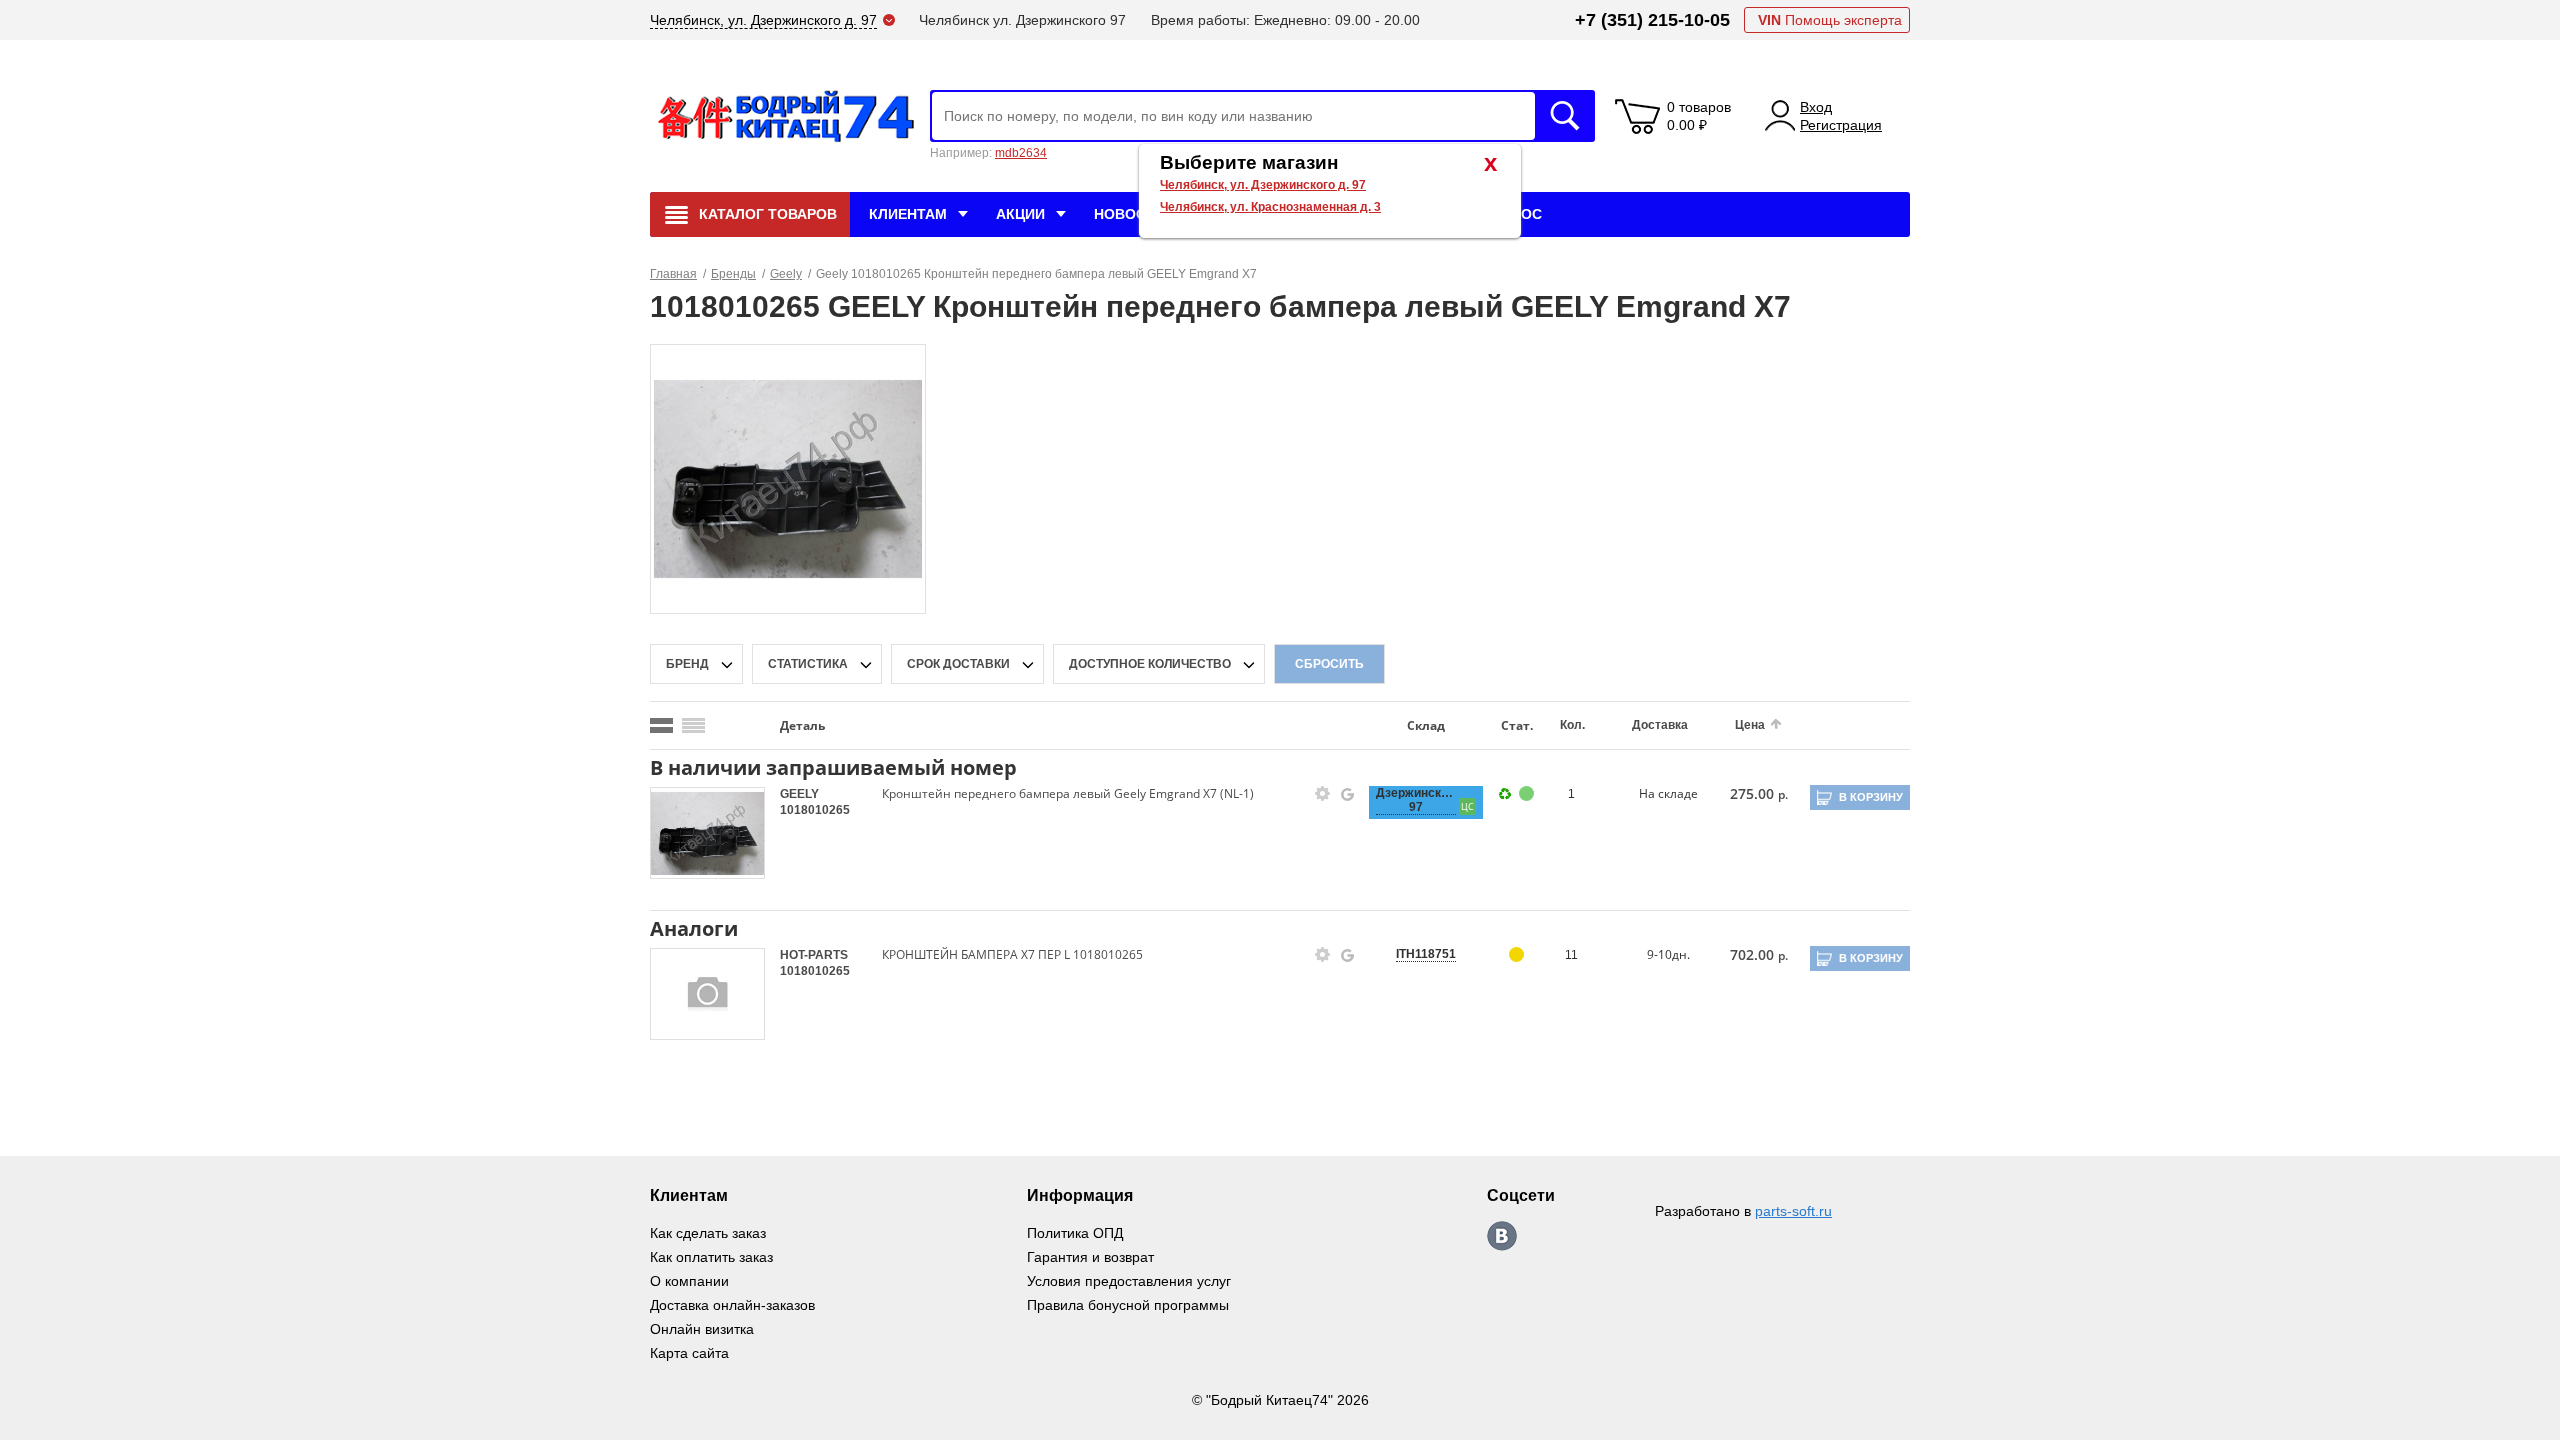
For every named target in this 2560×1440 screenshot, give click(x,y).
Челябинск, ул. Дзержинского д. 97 (1263, 185)
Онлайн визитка (702, 1329)
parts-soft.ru (1793, 1211)
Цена (1750, 725)
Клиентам (908, 214)
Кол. (1572, 725)
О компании (689, 1281)
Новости (1129, 214)
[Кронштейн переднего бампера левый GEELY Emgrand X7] (788, 478)
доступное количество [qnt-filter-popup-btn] (1150, 664)
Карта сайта (689, 1353)
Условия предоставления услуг (1129, 1281)
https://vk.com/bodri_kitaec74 (1502, 1236)
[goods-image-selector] (707, 833)
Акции (1020, 214)
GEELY (799, 794)
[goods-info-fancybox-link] (1323, 794)
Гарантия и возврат (1090, 1257)
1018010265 (815, 810)
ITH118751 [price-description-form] (1426, 954)
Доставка (1660, 725)
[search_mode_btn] (661, 725)
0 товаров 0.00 (1699, 116)
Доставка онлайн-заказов (732, 1305)
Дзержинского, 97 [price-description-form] (1416, 800)
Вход (1816, 107)
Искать (1565, 116)
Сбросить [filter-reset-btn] (1329, 664)
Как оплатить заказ (711, 1257)
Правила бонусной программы (1128, 1305)
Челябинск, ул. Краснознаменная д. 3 (1270, 207)
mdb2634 (1021, 153)
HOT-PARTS (814, 955)
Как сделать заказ (708, 1233)
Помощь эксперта (1830, 20)
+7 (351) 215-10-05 (1652, 20)
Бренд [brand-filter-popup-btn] (687, 664)
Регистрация (1841, 125)
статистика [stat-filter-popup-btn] (808, 664)
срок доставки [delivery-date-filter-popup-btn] (958, 664)
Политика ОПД (1075, 1233)
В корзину (1871, 797)
